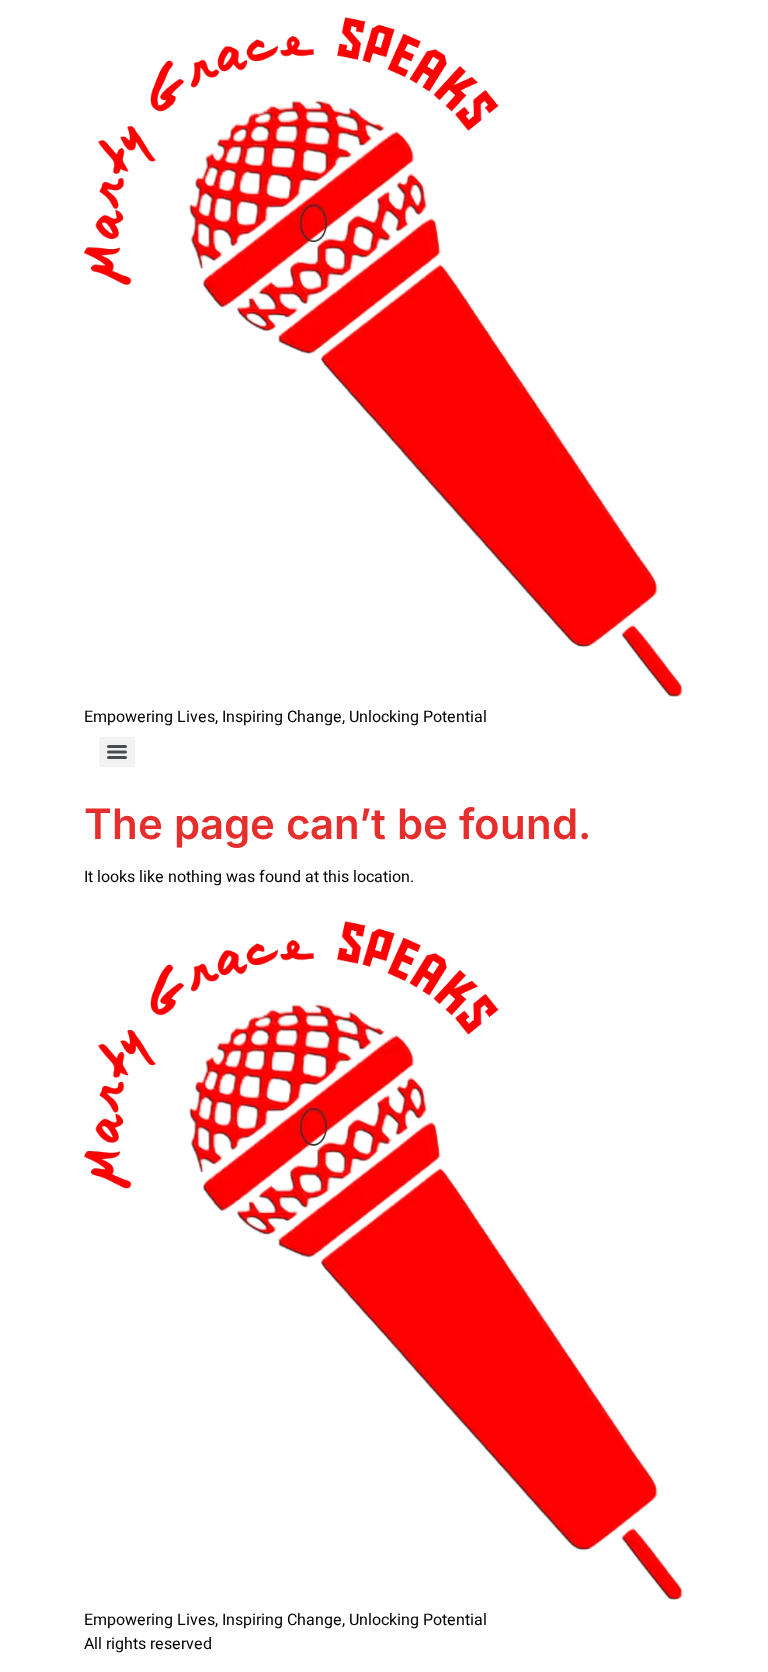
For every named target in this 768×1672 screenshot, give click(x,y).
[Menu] (117, 752)
